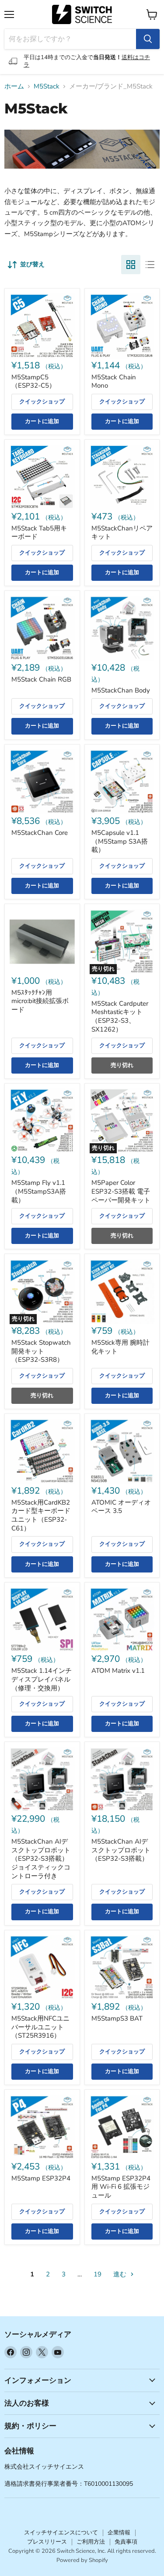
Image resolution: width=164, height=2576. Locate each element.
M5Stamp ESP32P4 (41, 2178)
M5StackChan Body (121, 690)
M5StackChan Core (40, 833)
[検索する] (148, 39)
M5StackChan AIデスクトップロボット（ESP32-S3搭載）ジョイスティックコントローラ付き (41, 1859)
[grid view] (131, 265)
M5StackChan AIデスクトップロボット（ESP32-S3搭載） (121, 1850)
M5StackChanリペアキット (122, 533)
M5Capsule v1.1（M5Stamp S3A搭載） (120, 841)
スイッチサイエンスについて (61, 2533)
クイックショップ (42, 402)
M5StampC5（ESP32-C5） (33, 382)
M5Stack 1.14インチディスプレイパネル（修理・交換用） (42, 1679)
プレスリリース (47, 2542)
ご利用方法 (91, 2542)
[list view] (150, 265)
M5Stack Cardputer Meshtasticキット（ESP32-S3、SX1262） (120, 1016)
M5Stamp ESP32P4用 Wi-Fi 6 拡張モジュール (121, 2187)
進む (121, 2274)
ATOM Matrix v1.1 (118, 1671)
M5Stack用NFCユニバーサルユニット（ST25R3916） (40, 2027)
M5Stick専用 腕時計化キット (120, 1347)
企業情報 (119, 2533)
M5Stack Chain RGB (41, 679)
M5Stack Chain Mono (114, 382)
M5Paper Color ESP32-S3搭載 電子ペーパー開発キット (121, 1191)
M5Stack (47, 87)
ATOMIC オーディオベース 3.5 (121, 1507)
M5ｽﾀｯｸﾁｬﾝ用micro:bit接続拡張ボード (40, 1001)
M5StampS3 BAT (117, 2018)
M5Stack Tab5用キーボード (39, 533)
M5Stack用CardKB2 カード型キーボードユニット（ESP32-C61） (41, 1515)
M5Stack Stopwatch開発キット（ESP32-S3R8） (41, 1351)
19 (98, 2274)
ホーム (14, 87)
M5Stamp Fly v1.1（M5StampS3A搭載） (39, 1191)
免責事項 (126, 2542)
